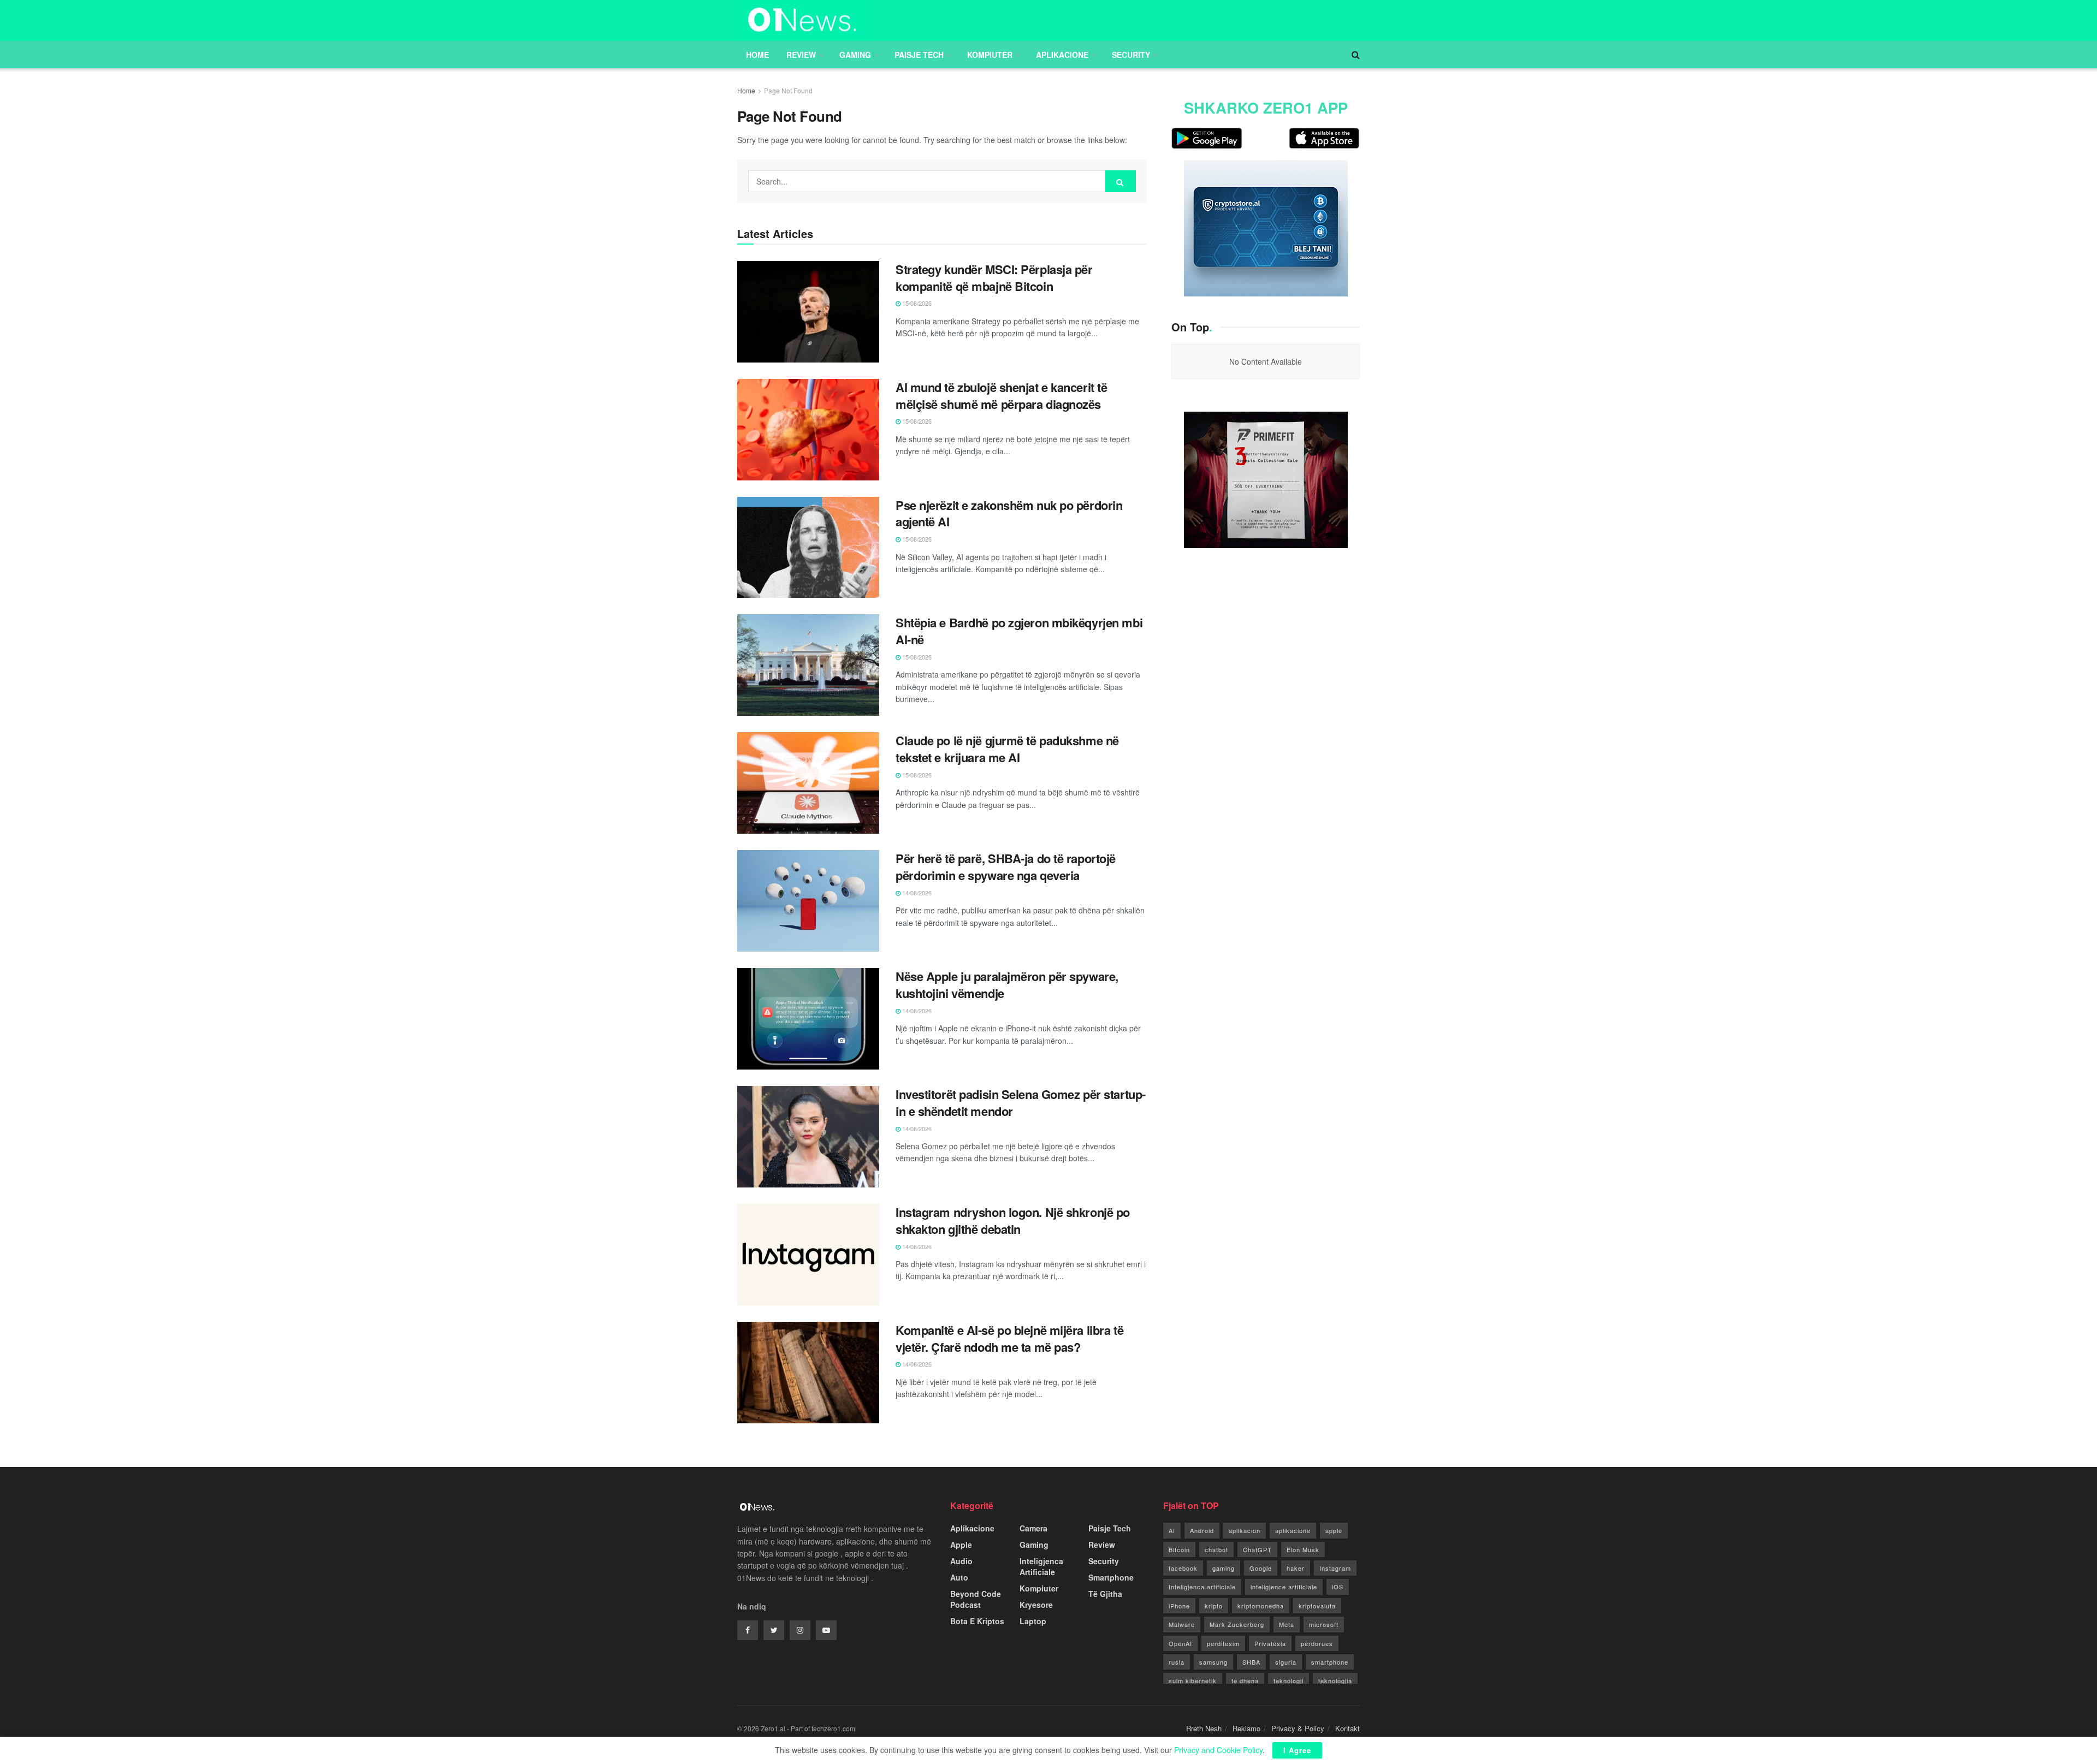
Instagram (1335, 1568)
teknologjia (1335, 1680)
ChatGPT (1257, 1549)
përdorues (1317, 1643)
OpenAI (1180, 1643)
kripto (1214, 1606)
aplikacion (1245, 1530)
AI (1172, 1530)
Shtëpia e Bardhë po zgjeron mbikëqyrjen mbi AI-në (1019, 631)
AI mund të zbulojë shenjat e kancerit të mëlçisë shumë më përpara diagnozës (1001, 396)
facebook (1183, 1568)
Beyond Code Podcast (976, 1599)
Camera (1033, 1528)
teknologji (1289, 1680)
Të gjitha (1105, 1594)
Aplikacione (1062, 55)
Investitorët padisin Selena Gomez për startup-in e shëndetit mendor (1021, 1103)
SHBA (1251, 1662)
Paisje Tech (919, 55)
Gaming (855, 55)
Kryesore (1036, 1605)
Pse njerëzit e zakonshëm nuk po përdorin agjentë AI (1009, 513)
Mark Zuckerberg (1237, 1624)
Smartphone (1111, 1577)
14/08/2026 (916, 893)
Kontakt (1347, 1728)
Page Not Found (788, 90)
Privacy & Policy (1298, 1728)
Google (1261, 1568)
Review (801, 55)
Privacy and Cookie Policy (1218, 1750)
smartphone (1330, 1662)
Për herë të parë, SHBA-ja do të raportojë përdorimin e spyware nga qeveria (1006, 867)
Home (757, 55)
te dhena (1245, 1680)
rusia (1177, 1662)
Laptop (1033, 1621)
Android (1202, 1530)
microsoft (1324, 1624)
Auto (959, 1577)
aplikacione (1293, 1530)
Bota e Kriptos (977, 1621)
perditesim (1223, 1643)
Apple (961, 1545)
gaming (1224, 1568)
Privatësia (1270, 1643)
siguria (1286, 1662)
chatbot (1216, 1549)
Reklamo (1246, 1728)
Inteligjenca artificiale (1202, 1587)
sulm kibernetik (1193, 1680)
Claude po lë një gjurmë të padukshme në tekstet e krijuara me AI (1007, 749)
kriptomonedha (1261, 1606)
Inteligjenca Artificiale (1041, 1566)
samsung (1213, 1662)
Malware (1182, 1624)
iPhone (1179, 1606)
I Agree (1297, 1750)
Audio (961, 1561)
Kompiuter (990, 55)
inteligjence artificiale (1284, 1587)
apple (1334, 1530)
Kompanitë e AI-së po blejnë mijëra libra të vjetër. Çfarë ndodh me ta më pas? (1009, 1338)
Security (1131, 55)
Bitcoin (1179, 1549)
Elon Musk (1303, 1549)
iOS (1338, 1587)
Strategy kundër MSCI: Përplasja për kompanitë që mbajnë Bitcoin (994, 278)
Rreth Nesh (1204, 1728)
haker (1296, 1568)
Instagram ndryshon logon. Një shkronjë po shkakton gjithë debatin (1013, 1220)
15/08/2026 (916, 303)
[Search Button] (1121, 181)
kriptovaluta (1317, 1606)
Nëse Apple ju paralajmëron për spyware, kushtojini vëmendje (1007, 985)
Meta (1287, 1624)
